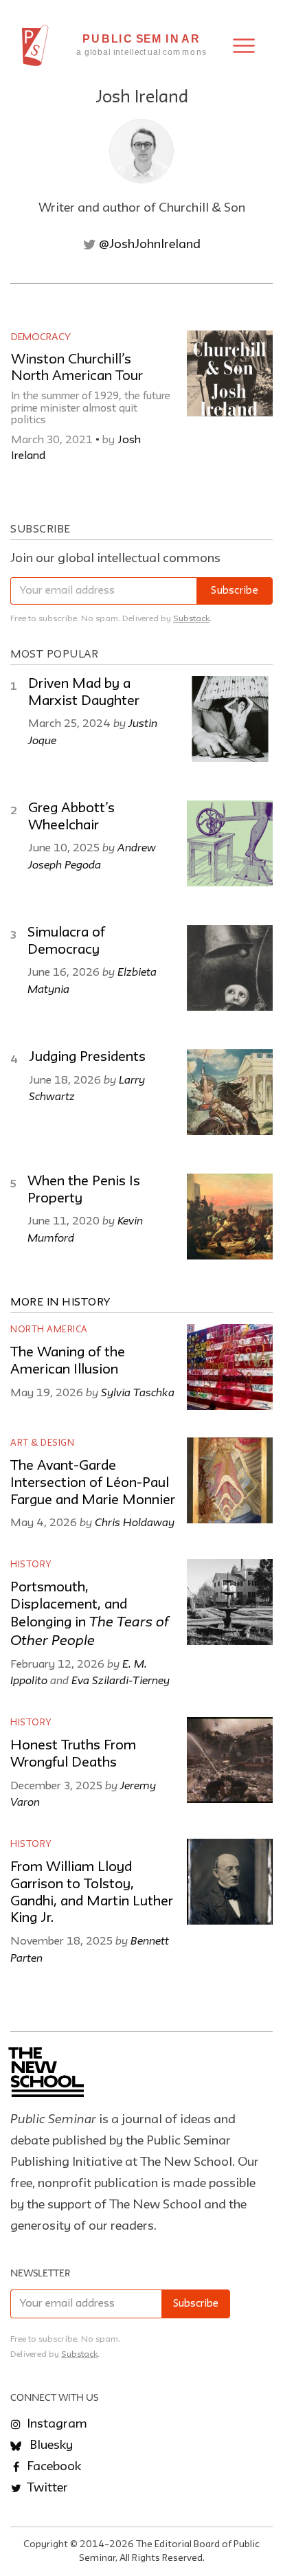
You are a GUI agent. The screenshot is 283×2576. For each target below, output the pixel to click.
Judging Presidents (87, 1057)
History (31, 1565)
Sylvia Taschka (138, 1392)
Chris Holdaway (135, 1522)
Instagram (56, 2424)
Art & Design (42, 1443)
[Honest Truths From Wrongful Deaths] (230, 1760)
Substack (191, 619)
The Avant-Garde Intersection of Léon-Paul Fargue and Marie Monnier (93, 1483)
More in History (60, 1303)
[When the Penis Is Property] (230, 1217)
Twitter (46, 2488)
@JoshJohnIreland (148, 245)
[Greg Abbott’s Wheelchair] (230, 843)
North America (49, 1330)
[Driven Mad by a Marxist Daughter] (230, 719)
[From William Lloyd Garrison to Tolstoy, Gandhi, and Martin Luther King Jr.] (230, 1882)
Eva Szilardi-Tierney (121, 1680)
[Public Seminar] (35, 45)
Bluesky (50, 2445)
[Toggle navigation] (244, 46)
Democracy (41, 337)
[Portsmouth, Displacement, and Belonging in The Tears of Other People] (230, 1602)
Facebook (53, 2467)
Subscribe (235, 591)
